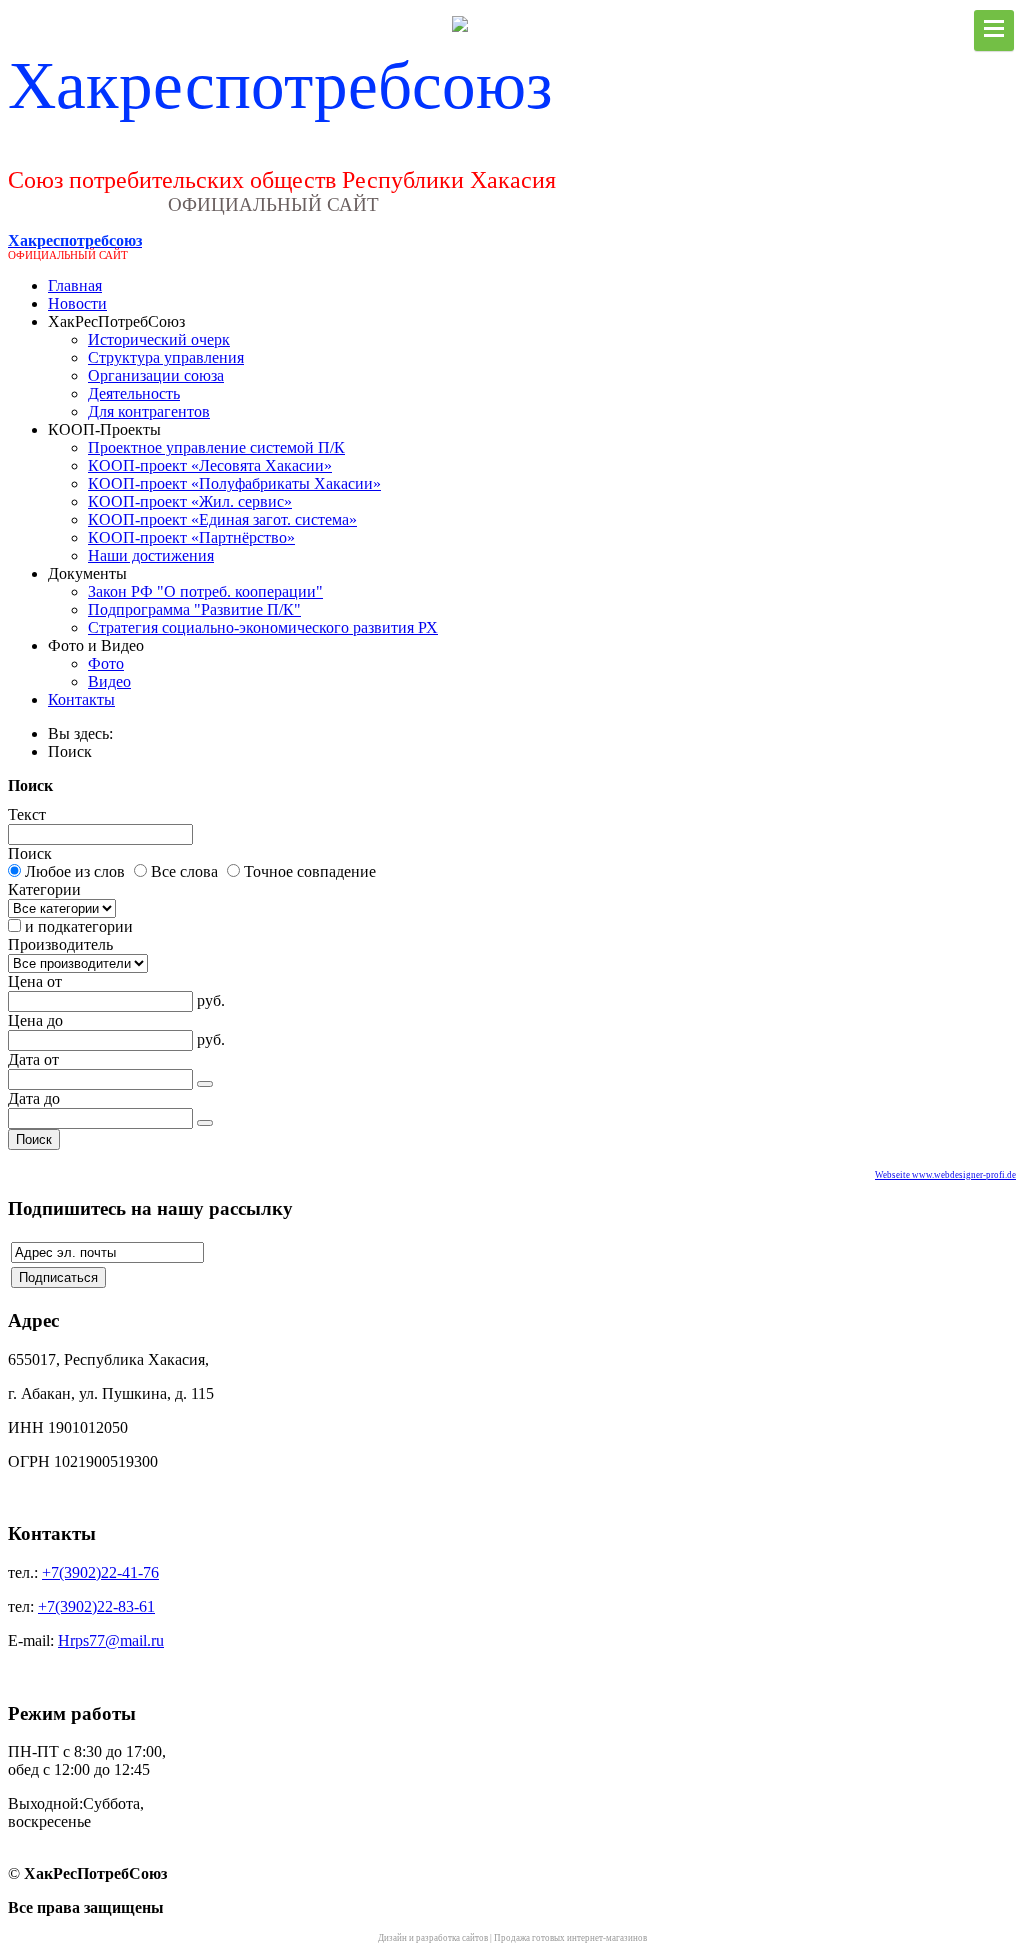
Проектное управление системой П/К (216, 447)
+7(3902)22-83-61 (96, 1606)
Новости (77, 303)
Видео (109, 681)
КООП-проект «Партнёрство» (191, 537)
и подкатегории (79, 926)
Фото (106, 663)
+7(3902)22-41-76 (100, 1572)
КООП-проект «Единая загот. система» (222, 519)
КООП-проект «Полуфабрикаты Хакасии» (234, 483)
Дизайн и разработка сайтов (433, 1938)
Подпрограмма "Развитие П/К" (194, 609)
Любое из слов (75, 871)
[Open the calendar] (205, 1084)
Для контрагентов (149, 411)
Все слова (184, 871)
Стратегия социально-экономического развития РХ (263, 627)
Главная (75, 285)
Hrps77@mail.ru (111, 1640)
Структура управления (166, 357)
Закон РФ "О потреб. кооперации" (205, 591)
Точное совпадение (310, 871)
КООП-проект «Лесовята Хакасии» (210, 465)
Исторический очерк (159, 339)
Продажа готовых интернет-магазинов (570, 1938)
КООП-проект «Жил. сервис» (190, 501)
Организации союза (156, 375)
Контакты (81, 699)
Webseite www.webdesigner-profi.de (945, 1175)
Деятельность (134, 393)
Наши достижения (151, 555)
